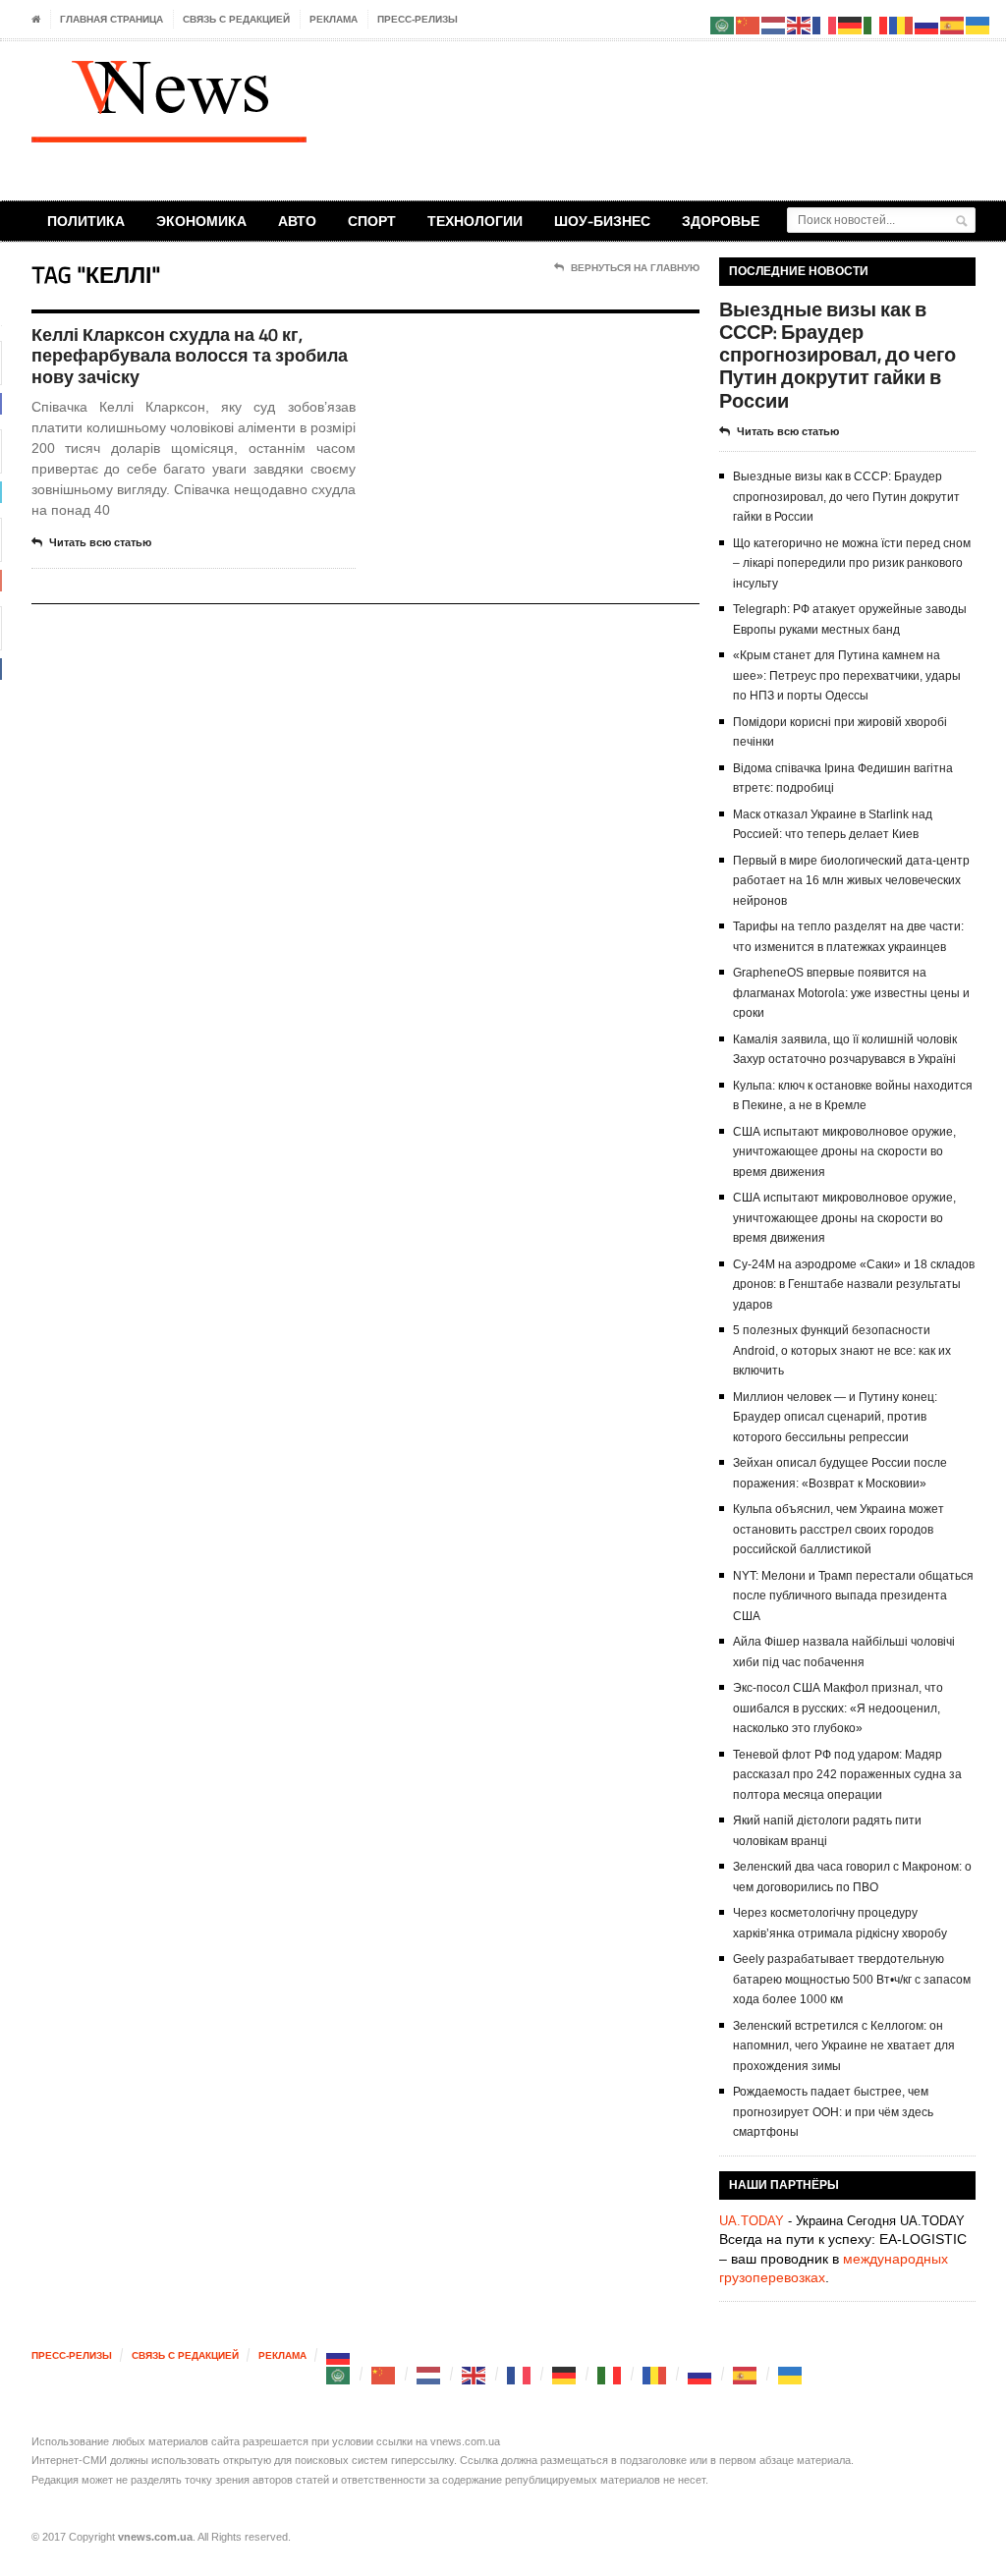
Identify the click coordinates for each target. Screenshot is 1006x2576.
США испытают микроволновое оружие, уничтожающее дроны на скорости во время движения (844, 1152)
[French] (520, 2374)
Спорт (372, 221)
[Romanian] (655, 2374)
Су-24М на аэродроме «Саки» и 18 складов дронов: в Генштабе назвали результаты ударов (854, 1285)
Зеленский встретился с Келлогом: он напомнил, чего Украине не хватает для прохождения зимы (844, 2046)
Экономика (201, 221)
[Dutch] (429, 2374)
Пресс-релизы (418, 19)
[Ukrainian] (791, 2374)
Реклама (334, 19)
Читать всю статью (100, 542)
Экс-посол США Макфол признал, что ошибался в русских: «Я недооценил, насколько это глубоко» (838, 1708)
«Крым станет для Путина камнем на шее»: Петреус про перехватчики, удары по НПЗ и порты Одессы (847, 675)
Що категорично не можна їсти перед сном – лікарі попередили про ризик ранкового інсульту (852, 563)
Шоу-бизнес (602, 221)
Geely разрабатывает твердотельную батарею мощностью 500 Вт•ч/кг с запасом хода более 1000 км (852, 1979)
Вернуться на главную (635, 268)
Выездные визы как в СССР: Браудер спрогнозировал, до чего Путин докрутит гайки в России (838, 355)
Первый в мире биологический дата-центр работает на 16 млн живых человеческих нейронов (851, 881)
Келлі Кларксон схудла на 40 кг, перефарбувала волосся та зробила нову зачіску (190, 356)
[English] (475, 2374)
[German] (565, 2374)
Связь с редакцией (236, 19)
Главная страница (112, 19)
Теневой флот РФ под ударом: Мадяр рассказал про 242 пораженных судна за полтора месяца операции (847, 1775)
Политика (86, 221)
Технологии (475, 221)
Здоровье (721, 221)
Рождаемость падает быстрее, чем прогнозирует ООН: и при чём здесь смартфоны (833, 2112)
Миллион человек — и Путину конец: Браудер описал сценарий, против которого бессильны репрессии (835, 1417)
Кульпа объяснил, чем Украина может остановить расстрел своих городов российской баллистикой (838, 1529)
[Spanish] (746, 2374)
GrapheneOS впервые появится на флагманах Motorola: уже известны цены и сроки (851, 993)
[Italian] (610, 2374)
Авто (297, 221)
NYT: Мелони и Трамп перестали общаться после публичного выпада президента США (853, 1596)
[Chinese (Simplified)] (384, 2374)
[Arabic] (339, 2374)
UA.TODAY (752, 2221)
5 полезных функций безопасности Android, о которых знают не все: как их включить (842, 1350)
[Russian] (339, 2355)
